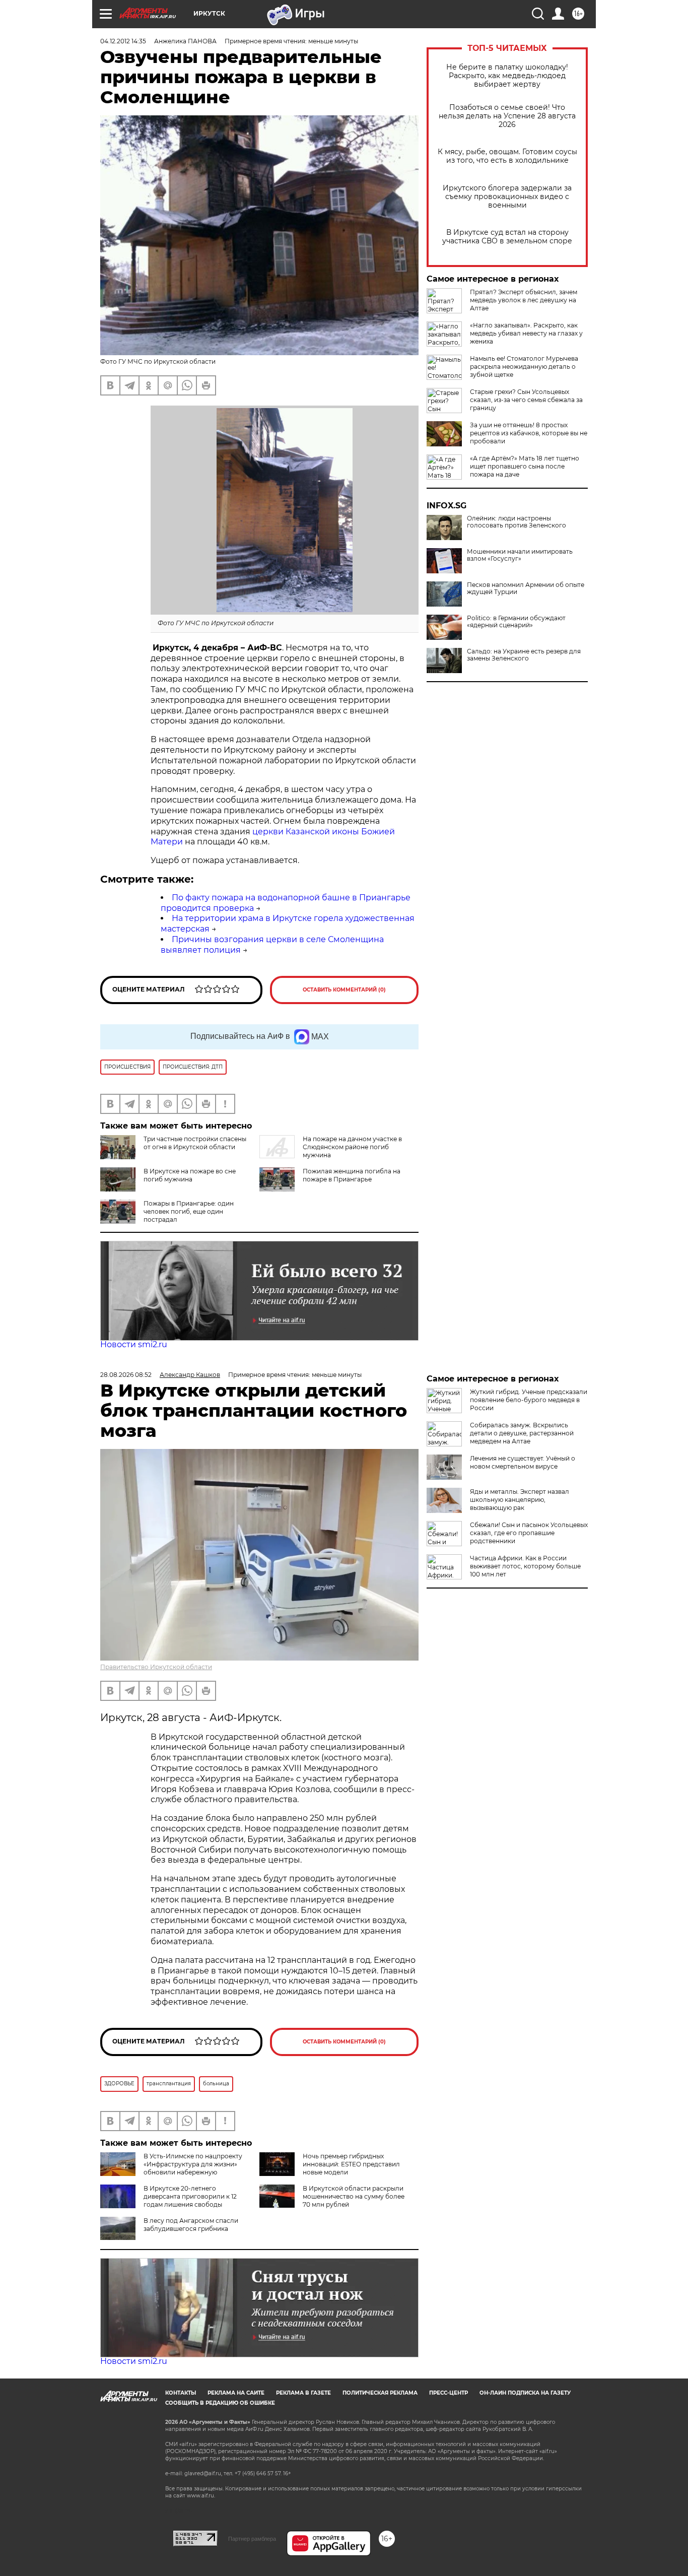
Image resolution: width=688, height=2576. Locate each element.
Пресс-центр (449, 2393)
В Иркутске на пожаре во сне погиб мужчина (190, 1175)
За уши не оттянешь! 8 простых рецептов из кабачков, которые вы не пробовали (529, 433)
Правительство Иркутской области (156, 1667)
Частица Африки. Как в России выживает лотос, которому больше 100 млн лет (525, 1566)
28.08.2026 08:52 (126, 1375)
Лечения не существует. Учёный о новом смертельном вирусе (523, 1462)
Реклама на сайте (236, 2393)
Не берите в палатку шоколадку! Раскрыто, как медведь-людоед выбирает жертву (507, 76)
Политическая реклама (380, 2393)
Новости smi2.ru (134, 1344)
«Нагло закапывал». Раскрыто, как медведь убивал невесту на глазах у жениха (526, 333)
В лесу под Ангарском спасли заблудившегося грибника (191, 2225)
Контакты (181, 2393)
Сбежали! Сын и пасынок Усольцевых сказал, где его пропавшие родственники (529, 1533)
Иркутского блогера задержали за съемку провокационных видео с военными (507, 197)
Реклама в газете (303, 2393)
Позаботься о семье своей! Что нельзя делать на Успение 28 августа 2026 (507, 116)
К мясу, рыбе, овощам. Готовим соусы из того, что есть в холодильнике (507, 156)
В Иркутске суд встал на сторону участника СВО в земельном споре (507, 237)
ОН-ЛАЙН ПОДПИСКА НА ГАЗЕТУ (525, 2393)
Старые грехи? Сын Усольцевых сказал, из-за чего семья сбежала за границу (526, 400)
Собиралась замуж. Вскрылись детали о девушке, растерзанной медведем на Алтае (522, 1433)
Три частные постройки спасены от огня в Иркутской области (195, 1143)
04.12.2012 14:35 (123, 41)
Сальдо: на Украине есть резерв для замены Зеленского (524, 655)
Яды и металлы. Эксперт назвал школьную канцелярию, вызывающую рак (520, 1500)
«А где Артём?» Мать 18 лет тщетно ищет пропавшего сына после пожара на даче (525, 466)
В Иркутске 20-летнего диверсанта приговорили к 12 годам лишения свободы (190, 2196)
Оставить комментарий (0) (344, 990)
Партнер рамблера (252, 2539)
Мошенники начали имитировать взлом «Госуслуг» (520, 555)
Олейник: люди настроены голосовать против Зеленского (517, 522)
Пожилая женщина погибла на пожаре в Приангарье (352, 1175)
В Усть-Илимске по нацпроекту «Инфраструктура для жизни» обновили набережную (193, 2164)
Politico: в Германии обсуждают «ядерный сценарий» (516, 622)
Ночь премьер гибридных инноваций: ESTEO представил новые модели (351, 2164)
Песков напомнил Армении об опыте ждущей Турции (526, 588)
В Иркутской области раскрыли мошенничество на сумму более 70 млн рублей (354, 2196)
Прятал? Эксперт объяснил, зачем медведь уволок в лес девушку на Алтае (524, 300)
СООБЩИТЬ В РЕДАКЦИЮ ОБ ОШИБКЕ (220, 2403)
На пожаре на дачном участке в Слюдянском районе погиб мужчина (352, 1147)
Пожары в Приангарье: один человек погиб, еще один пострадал (189, 1211)
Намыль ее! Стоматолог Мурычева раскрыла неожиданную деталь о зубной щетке (524, 367)
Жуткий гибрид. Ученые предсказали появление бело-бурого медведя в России (529, 1400)
